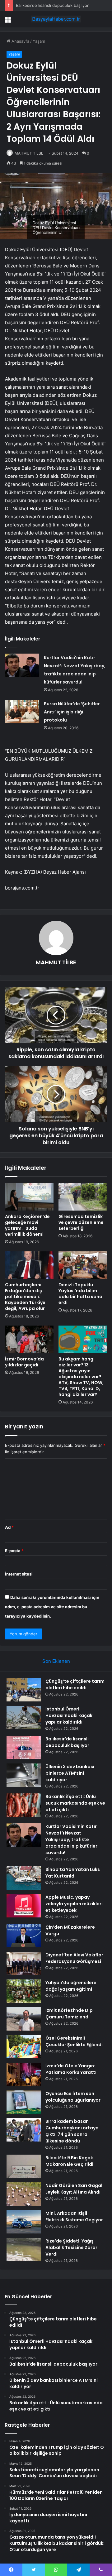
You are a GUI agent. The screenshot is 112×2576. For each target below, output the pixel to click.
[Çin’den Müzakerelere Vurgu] (24, 1936)
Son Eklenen (56, 1661)
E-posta (14, 1551)
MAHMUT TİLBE (29, 153)
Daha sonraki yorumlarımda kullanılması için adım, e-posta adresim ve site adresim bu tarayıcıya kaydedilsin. (52, 1607)
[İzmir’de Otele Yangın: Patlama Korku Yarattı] (24, 2074)
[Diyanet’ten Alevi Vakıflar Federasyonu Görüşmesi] (24, 1963)
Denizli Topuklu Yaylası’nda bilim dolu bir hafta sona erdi (80, 1294)
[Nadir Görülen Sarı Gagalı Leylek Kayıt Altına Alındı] (24, 2194)
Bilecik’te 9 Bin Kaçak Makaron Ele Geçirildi (69, 2161)
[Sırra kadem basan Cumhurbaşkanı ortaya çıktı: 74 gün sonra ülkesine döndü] (24, 2130)
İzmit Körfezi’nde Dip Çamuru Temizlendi (69, 2014)
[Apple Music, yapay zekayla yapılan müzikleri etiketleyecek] (24, 1906)
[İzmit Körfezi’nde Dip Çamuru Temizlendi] (24, 2019)
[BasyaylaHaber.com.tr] (56, 19)
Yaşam (39, 41)
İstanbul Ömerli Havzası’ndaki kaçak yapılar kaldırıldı (69, 1715)
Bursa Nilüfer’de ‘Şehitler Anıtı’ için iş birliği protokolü (72, 712)
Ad (9, 1527)
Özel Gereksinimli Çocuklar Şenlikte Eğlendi (74, 2041)
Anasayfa (20, 41)
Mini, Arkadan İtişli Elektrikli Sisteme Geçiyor (74, 2216)
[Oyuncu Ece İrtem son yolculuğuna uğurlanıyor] (24, 2102)
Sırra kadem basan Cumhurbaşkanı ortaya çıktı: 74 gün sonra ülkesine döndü (72, 2131)
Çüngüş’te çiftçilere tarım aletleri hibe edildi (75, 1684)
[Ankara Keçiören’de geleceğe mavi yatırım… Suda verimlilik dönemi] (29, 1197)
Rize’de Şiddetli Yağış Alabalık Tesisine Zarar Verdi (71, 2247)
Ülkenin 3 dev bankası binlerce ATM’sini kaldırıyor (70, 1773)
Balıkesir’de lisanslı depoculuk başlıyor (52, 5)
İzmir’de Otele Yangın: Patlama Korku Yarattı (71, 2069)
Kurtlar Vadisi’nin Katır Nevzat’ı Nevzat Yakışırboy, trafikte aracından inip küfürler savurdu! (71, 1840)
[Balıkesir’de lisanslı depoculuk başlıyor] (24, 1747)
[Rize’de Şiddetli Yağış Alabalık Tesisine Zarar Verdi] (24, 2250)
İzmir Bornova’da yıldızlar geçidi (24, 1362)
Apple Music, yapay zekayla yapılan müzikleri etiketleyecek (74, 1904)
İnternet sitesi (19, 1574)
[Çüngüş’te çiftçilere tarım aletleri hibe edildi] (24, 1690)
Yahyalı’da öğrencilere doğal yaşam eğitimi (71, 1986)
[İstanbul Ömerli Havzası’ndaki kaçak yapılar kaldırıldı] (24, 1717)
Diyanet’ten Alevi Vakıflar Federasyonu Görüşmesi (74, 1958)
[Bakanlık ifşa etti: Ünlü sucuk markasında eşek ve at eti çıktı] (24, 1805)
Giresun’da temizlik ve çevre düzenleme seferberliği (81, 1222)
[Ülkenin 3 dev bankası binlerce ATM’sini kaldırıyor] (24, 1775)
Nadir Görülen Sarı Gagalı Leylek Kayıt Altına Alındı (75, 2189)
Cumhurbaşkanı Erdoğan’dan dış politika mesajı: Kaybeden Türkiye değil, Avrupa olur (25, 1297)
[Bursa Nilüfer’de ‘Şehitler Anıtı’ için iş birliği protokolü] (22, 711)
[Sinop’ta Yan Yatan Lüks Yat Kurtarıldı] (24, 1878)
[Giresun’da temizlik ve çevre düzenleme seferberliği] (83, 1197)
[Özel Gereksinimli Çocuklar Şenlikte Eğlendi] (24, 2047)
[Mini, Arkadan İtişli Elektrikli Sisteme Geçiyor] (24, 2222)
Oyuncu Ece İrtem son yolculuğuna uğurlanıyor (73, 2097)
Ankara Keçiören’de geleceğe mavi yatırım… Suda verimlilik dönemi (27, 1225)
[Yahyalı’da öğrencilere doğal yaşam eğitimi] (24, 1991)
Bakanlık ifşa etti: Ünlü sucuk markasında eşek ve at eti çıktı (75, 1803)
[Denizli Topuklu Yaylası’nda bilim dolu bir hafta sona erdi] (83, 1265)
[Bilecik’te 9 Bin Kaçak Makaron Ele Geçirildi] (24, 2166)
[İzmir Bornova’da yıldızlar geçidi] (29, 1339)
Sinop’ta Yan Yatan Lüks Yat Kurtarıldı (73, 1873)
